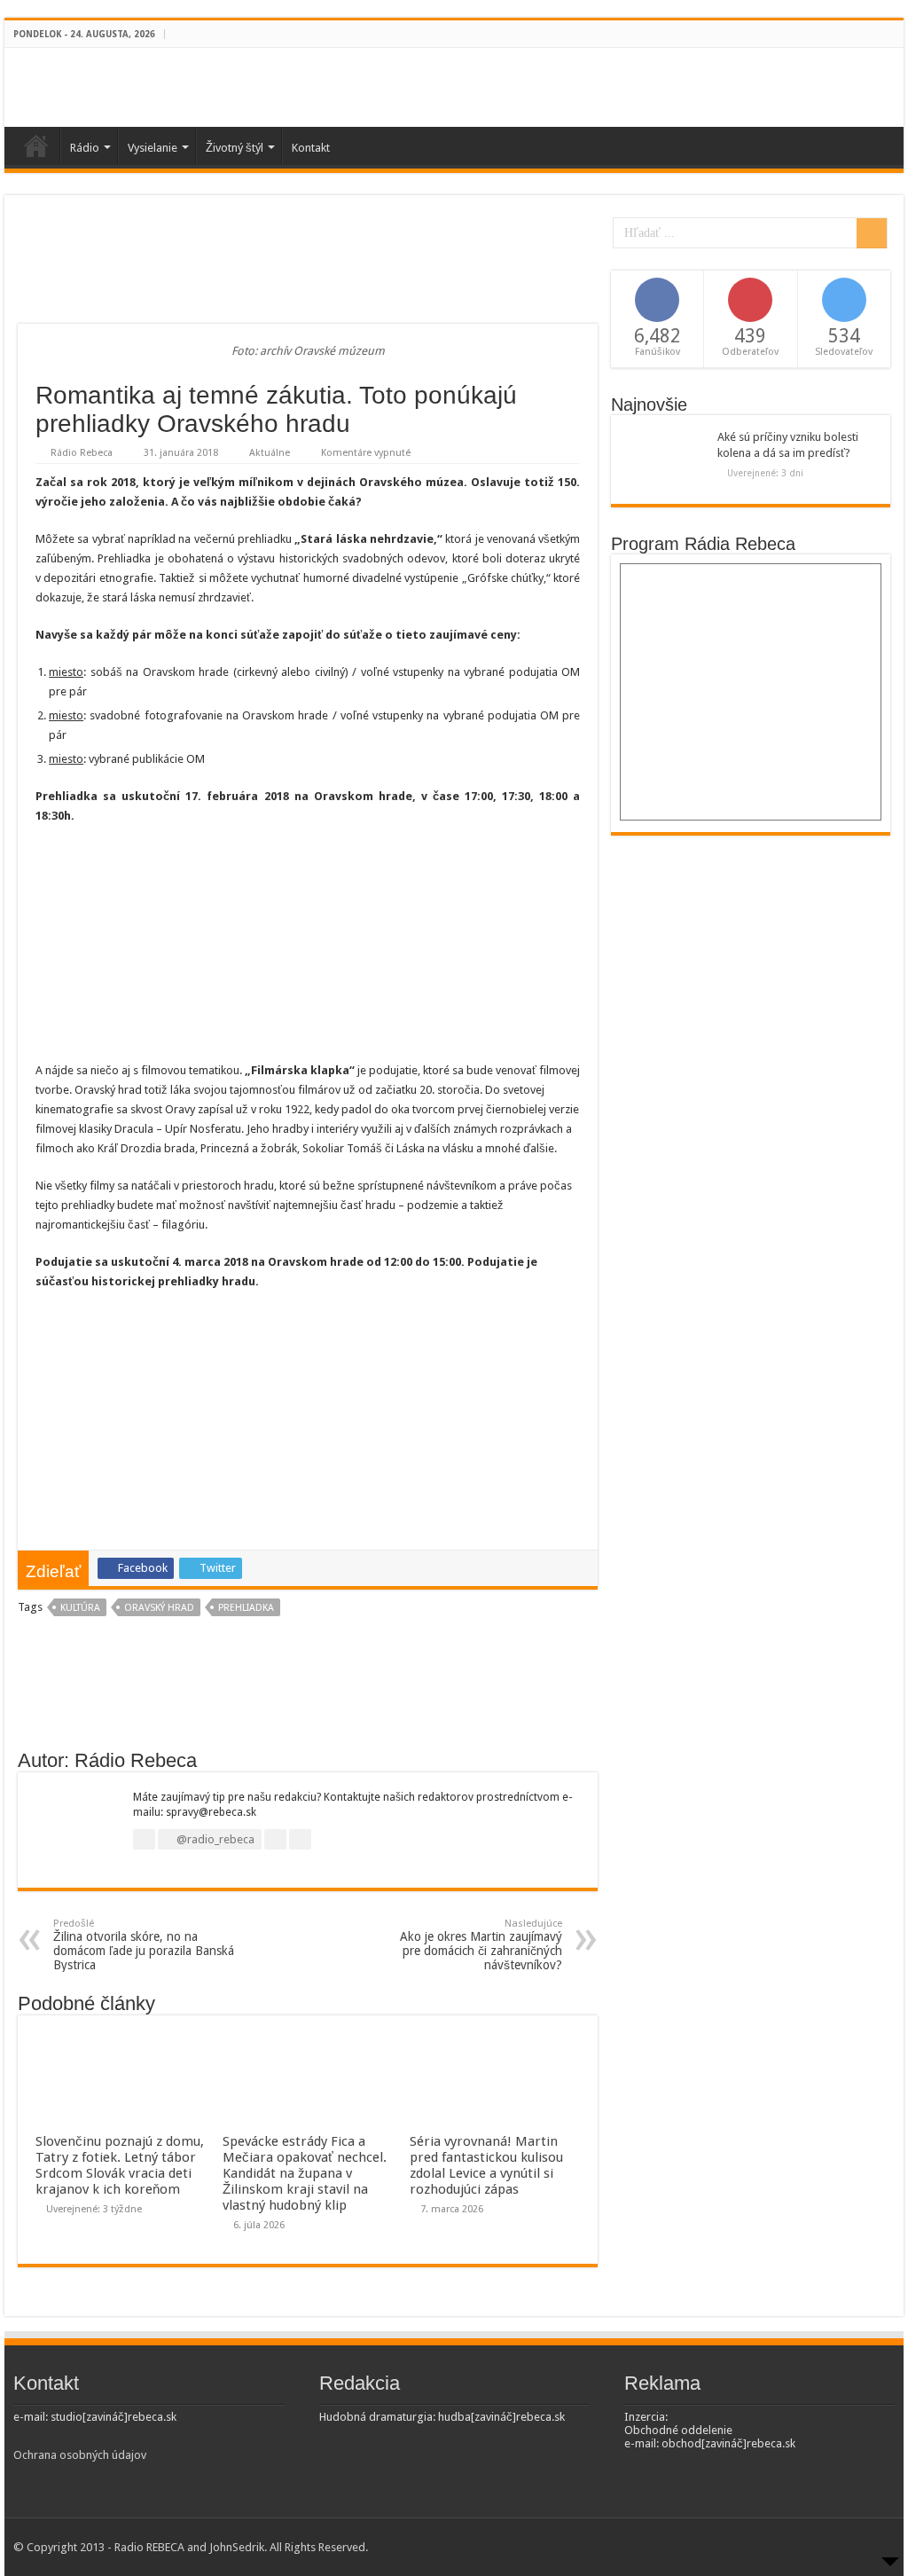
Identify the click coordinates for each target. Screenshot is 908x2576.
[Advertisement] (308, 266)
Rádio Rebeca (82, 453)
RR (36, 145)
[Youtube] (895, 35)
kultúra (80, 1608)
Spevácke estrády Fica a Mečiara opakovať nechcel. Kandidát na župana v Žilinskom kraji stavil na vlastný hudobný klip (305, 2173)
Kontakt (311, 148)
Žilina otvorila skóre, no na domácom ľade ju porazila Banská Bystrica (144, 1945)
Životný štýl (235, 148)
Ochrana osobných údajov (80, 2455)
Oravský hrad (159, 1608)
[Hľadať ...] (872, 233)
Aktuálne (270, 453)
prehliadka (246, 1608)
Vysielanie (153, 148)
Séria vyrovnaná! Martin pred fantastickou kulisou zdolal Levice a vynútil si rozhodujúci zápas (486, 2165)
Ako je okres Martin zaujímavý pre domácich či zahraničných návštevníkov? (481, 1945)
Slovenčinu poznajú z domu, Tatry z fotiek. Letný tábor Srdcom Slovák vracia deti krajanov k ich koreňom (120, 2165)
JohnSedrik (237, 2547)
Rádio (85, 148)
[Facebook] (878, 35)
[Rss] (861, 35)
